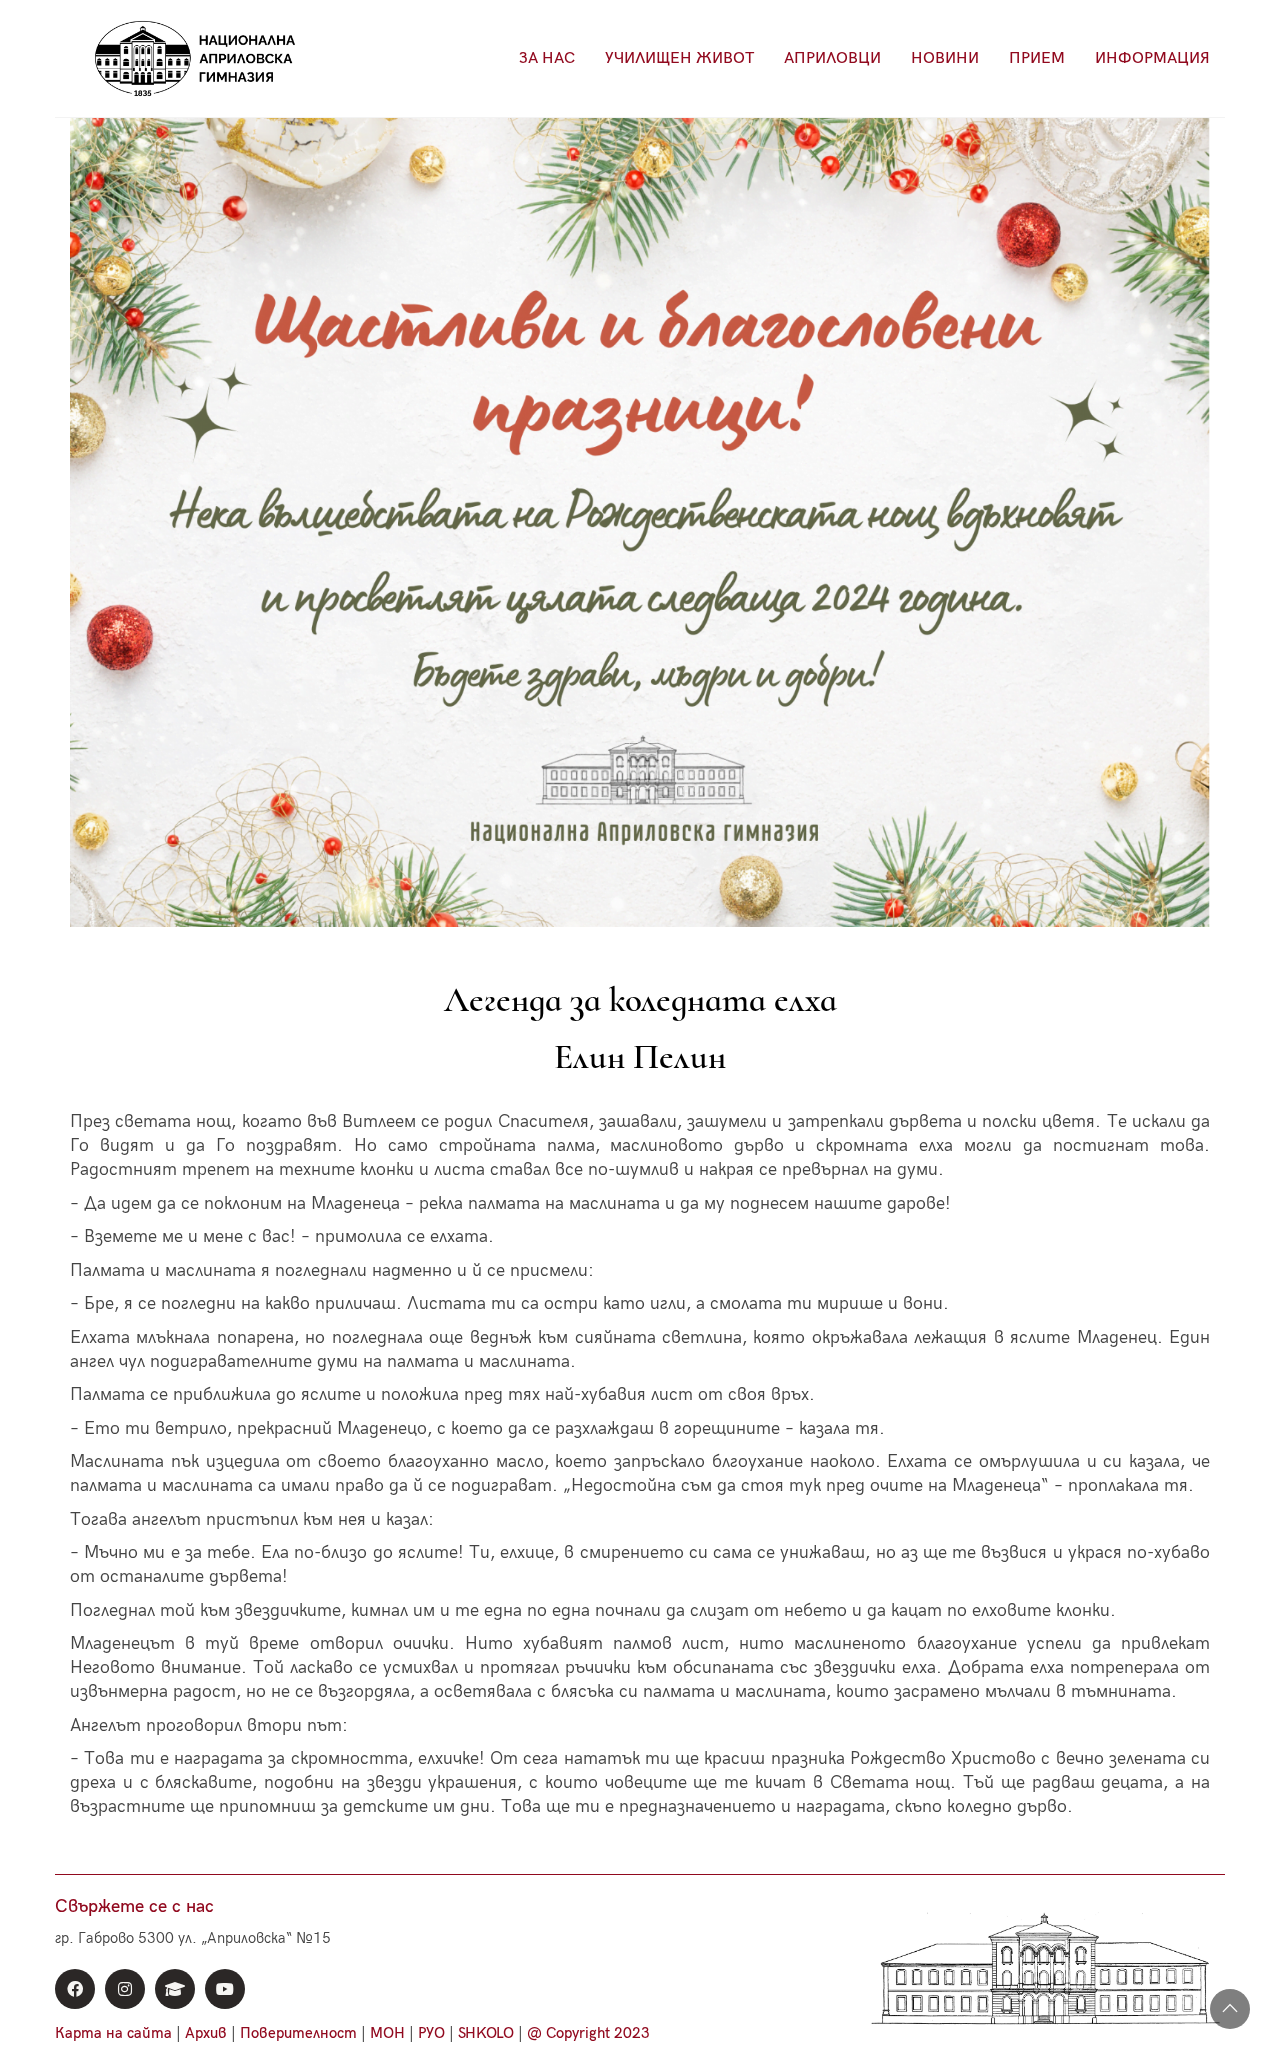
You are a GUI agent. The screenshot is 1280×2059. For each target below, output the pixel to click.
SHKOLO (486, 2033)
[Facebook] (75, 1989)
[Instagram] (125, 1989)
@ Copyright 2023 (588, 2033)
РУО (431, 2033)
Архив (206, 2033)
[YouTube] (225, 1989)
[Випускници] (175, 1989)
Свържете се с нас (134, 1906)
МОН (387, 2033)
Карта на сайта (113, 2033)
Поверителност (298, 2033)
